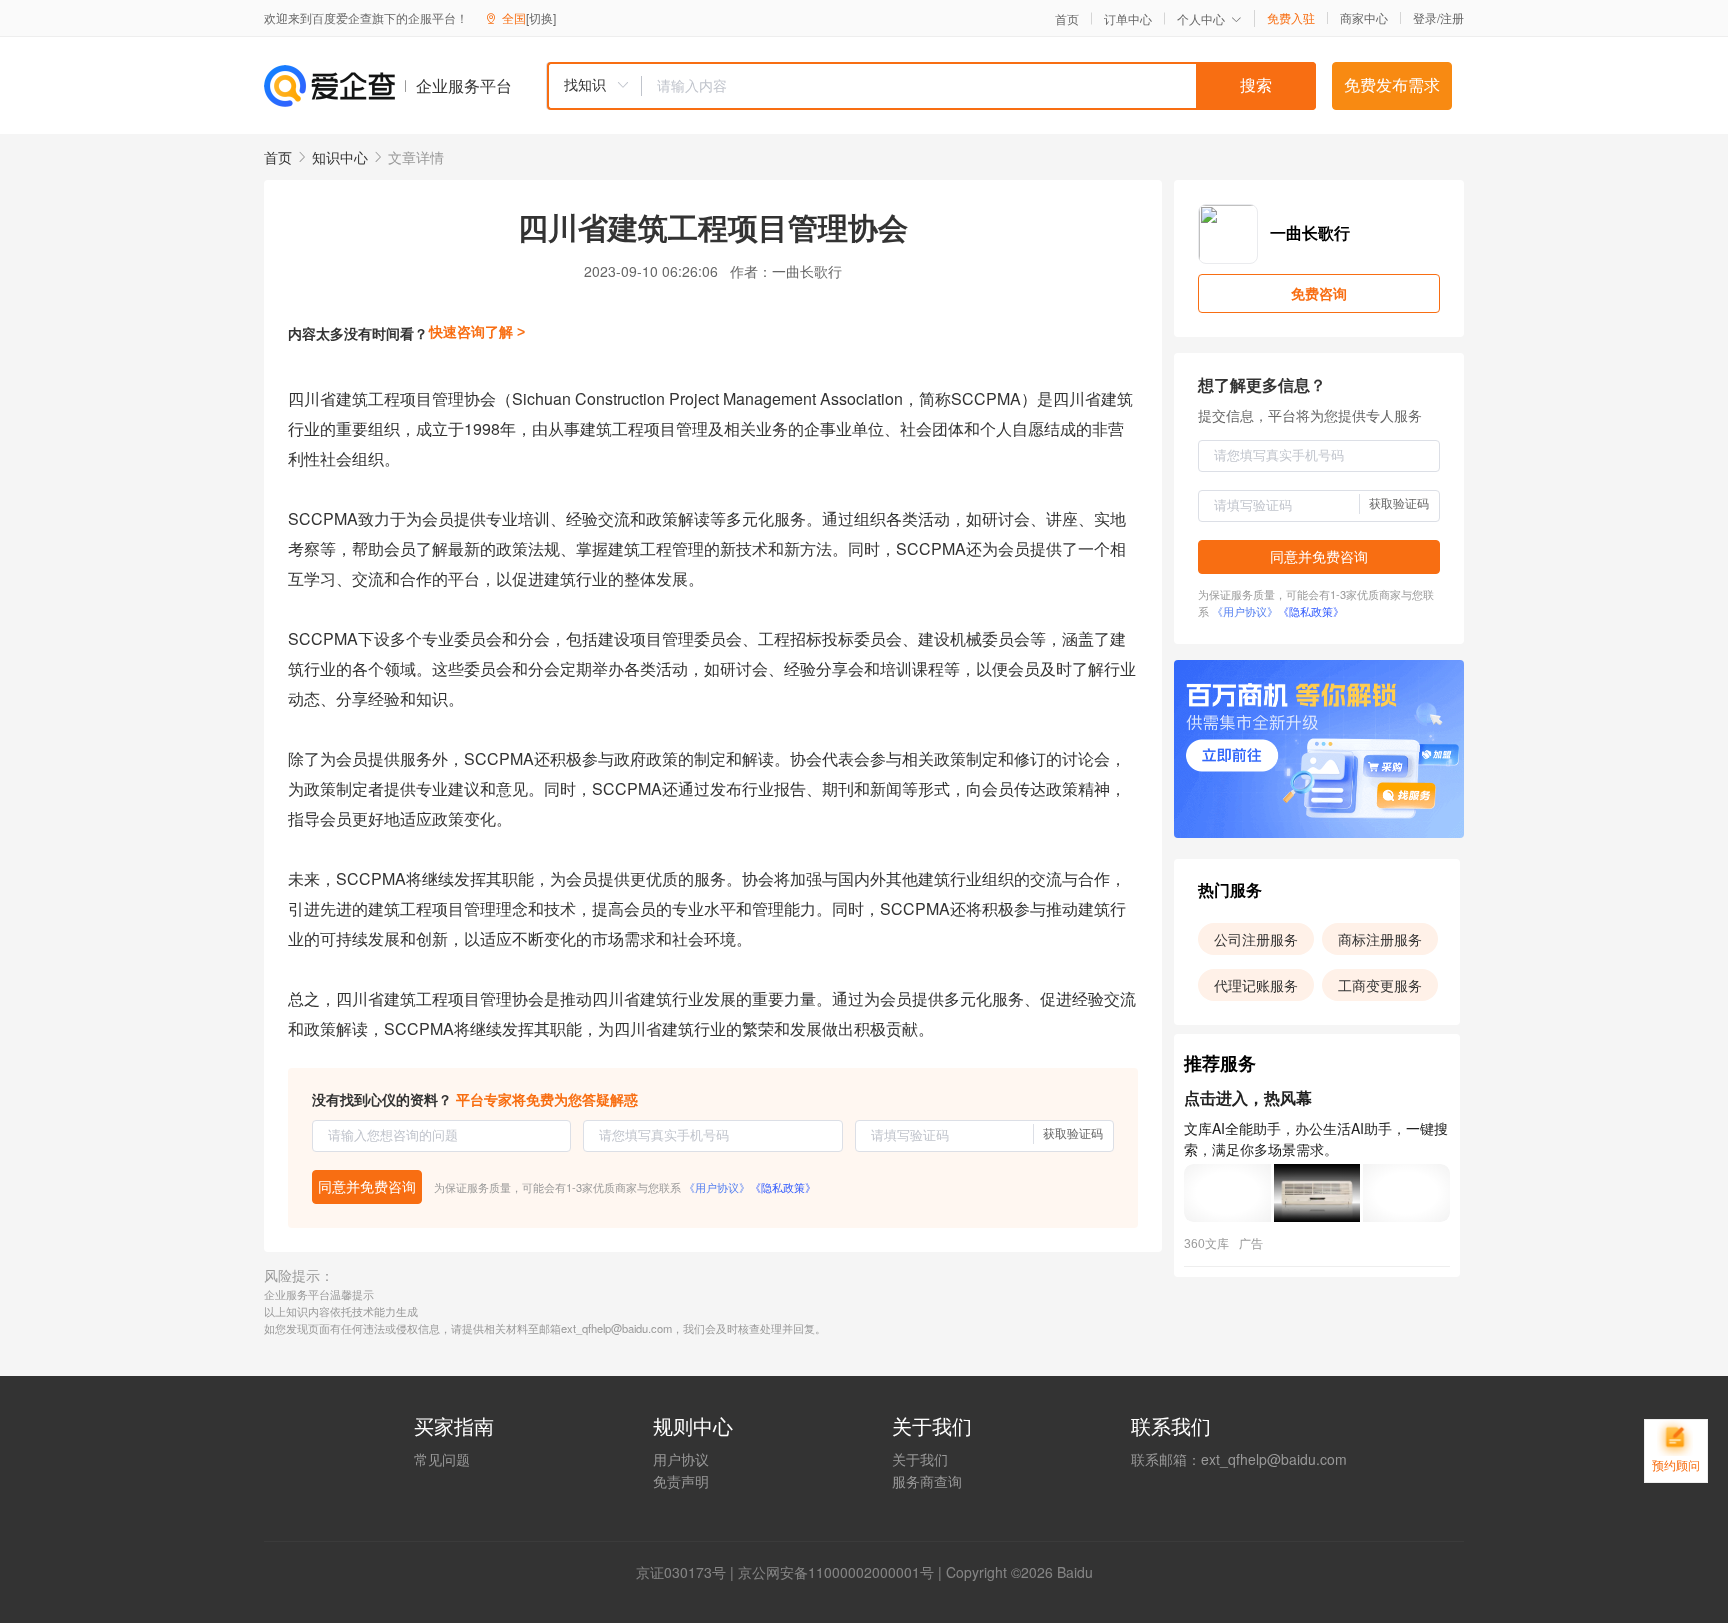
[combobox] (931, 86)
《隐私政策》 (783, 1187)
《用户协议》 (717, 1187)
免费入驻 (1291, 18)
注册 (1452, 17)
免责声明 (681, 1481)
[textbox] (979, 86)
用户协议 (681, 1459)
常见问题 (442, 1459)
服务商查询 (927, 1481)
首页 (1067, 19)
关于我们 (920, 1459)
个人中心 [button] (1201, 18)
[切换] (541, 17)
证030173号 (688, 1572)
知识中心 (340, 157)
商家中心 (1364, 18)
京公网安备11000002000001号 (836, 1572)
